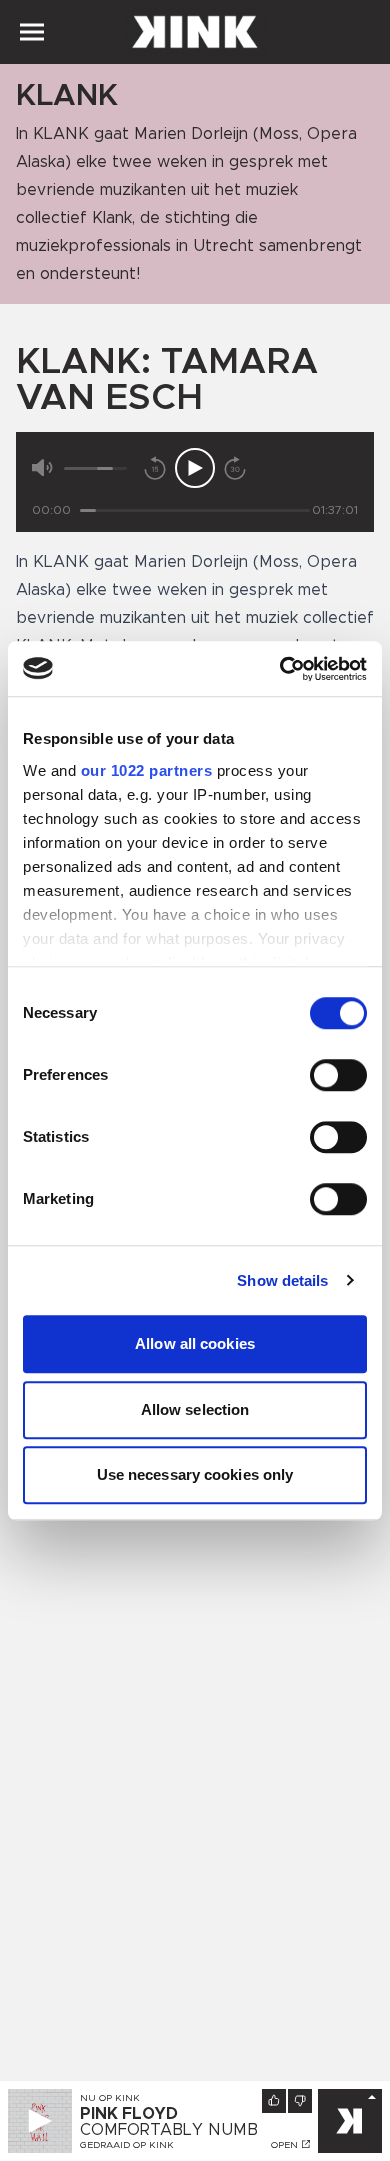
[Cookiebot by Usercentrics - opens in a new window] (280, 669)
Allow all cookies (195, 1343)
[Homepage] (195, 32)
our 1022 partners (147, 770)
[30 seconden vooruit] (235, 468)
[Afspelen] (195, 468)
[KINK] (350, 2121)
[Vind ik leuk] (274, 2101)
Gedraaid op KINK (127, 2145)
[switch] (338, 1075)
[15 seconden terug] (155, 468)
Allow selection (195, 1409)
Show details (282, 1280)
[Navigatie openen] (32, 32)
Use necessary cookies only (195, 1474)
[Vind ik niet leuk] (300, 2101)
